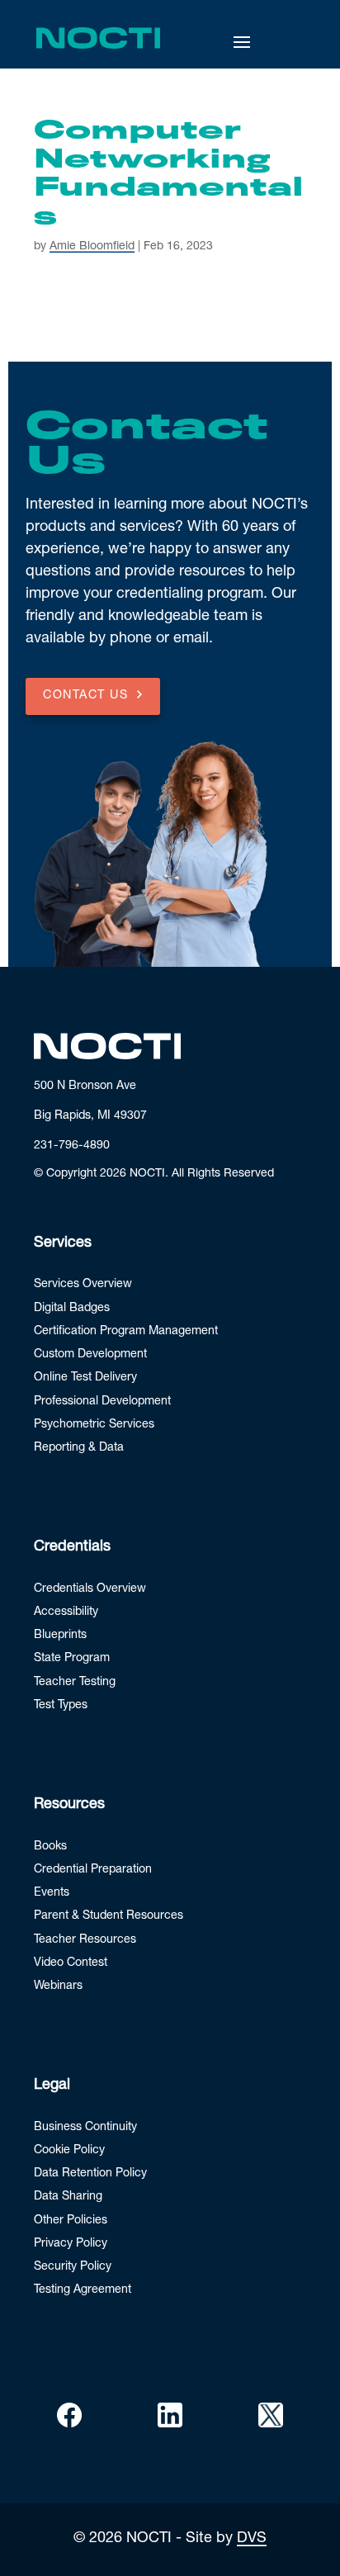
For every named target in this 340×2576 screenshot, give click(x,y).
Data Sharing (68, 2197)
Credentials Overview (90, 1589)
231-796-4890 (72, 1146)
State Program (72, 1659)
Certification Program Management (126, 1332)
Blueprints (60, 1636)
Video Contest (71, 1963)
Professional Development (102, 1402)
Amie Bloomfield (92, 247)
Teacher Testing (75, 1683)
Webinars (58, 1986)
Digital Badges (72, 1309)
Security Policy (73, 2267)
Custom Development (90, 1355)
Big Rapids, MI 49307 (90, 1116)
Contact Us (85, 696)
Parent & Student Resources (109, 1916)
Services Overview (83, 1285)
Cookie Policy (69, 2151)
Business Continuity (85, 2128)
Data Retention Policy (90, 2174)
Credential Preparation (93, 1870)
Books (50, 1847)
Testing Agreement (83, 2290)
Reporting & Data (79, 1448)
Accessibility (66, 1612)
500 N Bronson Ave (85, 1087)
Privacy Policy (71, 2244)
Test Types (61, 1706)
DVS (252, 2539)
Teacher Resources (85, 1940)
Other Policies (71, 2221)
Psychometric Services (94, 1425)
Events (52, 1893)
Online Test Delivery (85, 1378)
